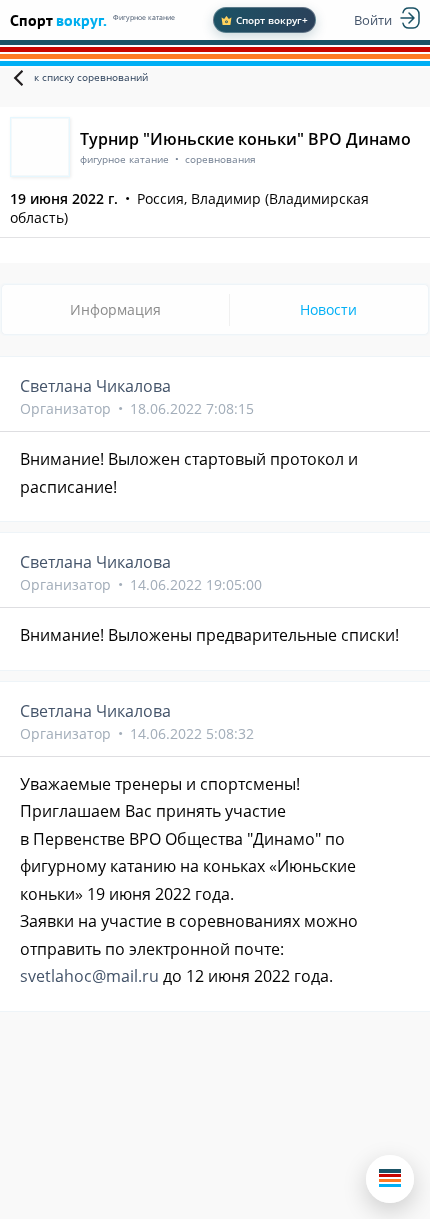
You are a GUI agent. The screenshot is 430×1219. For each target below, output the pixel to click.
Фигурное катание (144, 17)
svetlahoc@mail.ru (89, 976)
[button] (390, 1179)
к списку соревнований (91, 77)
